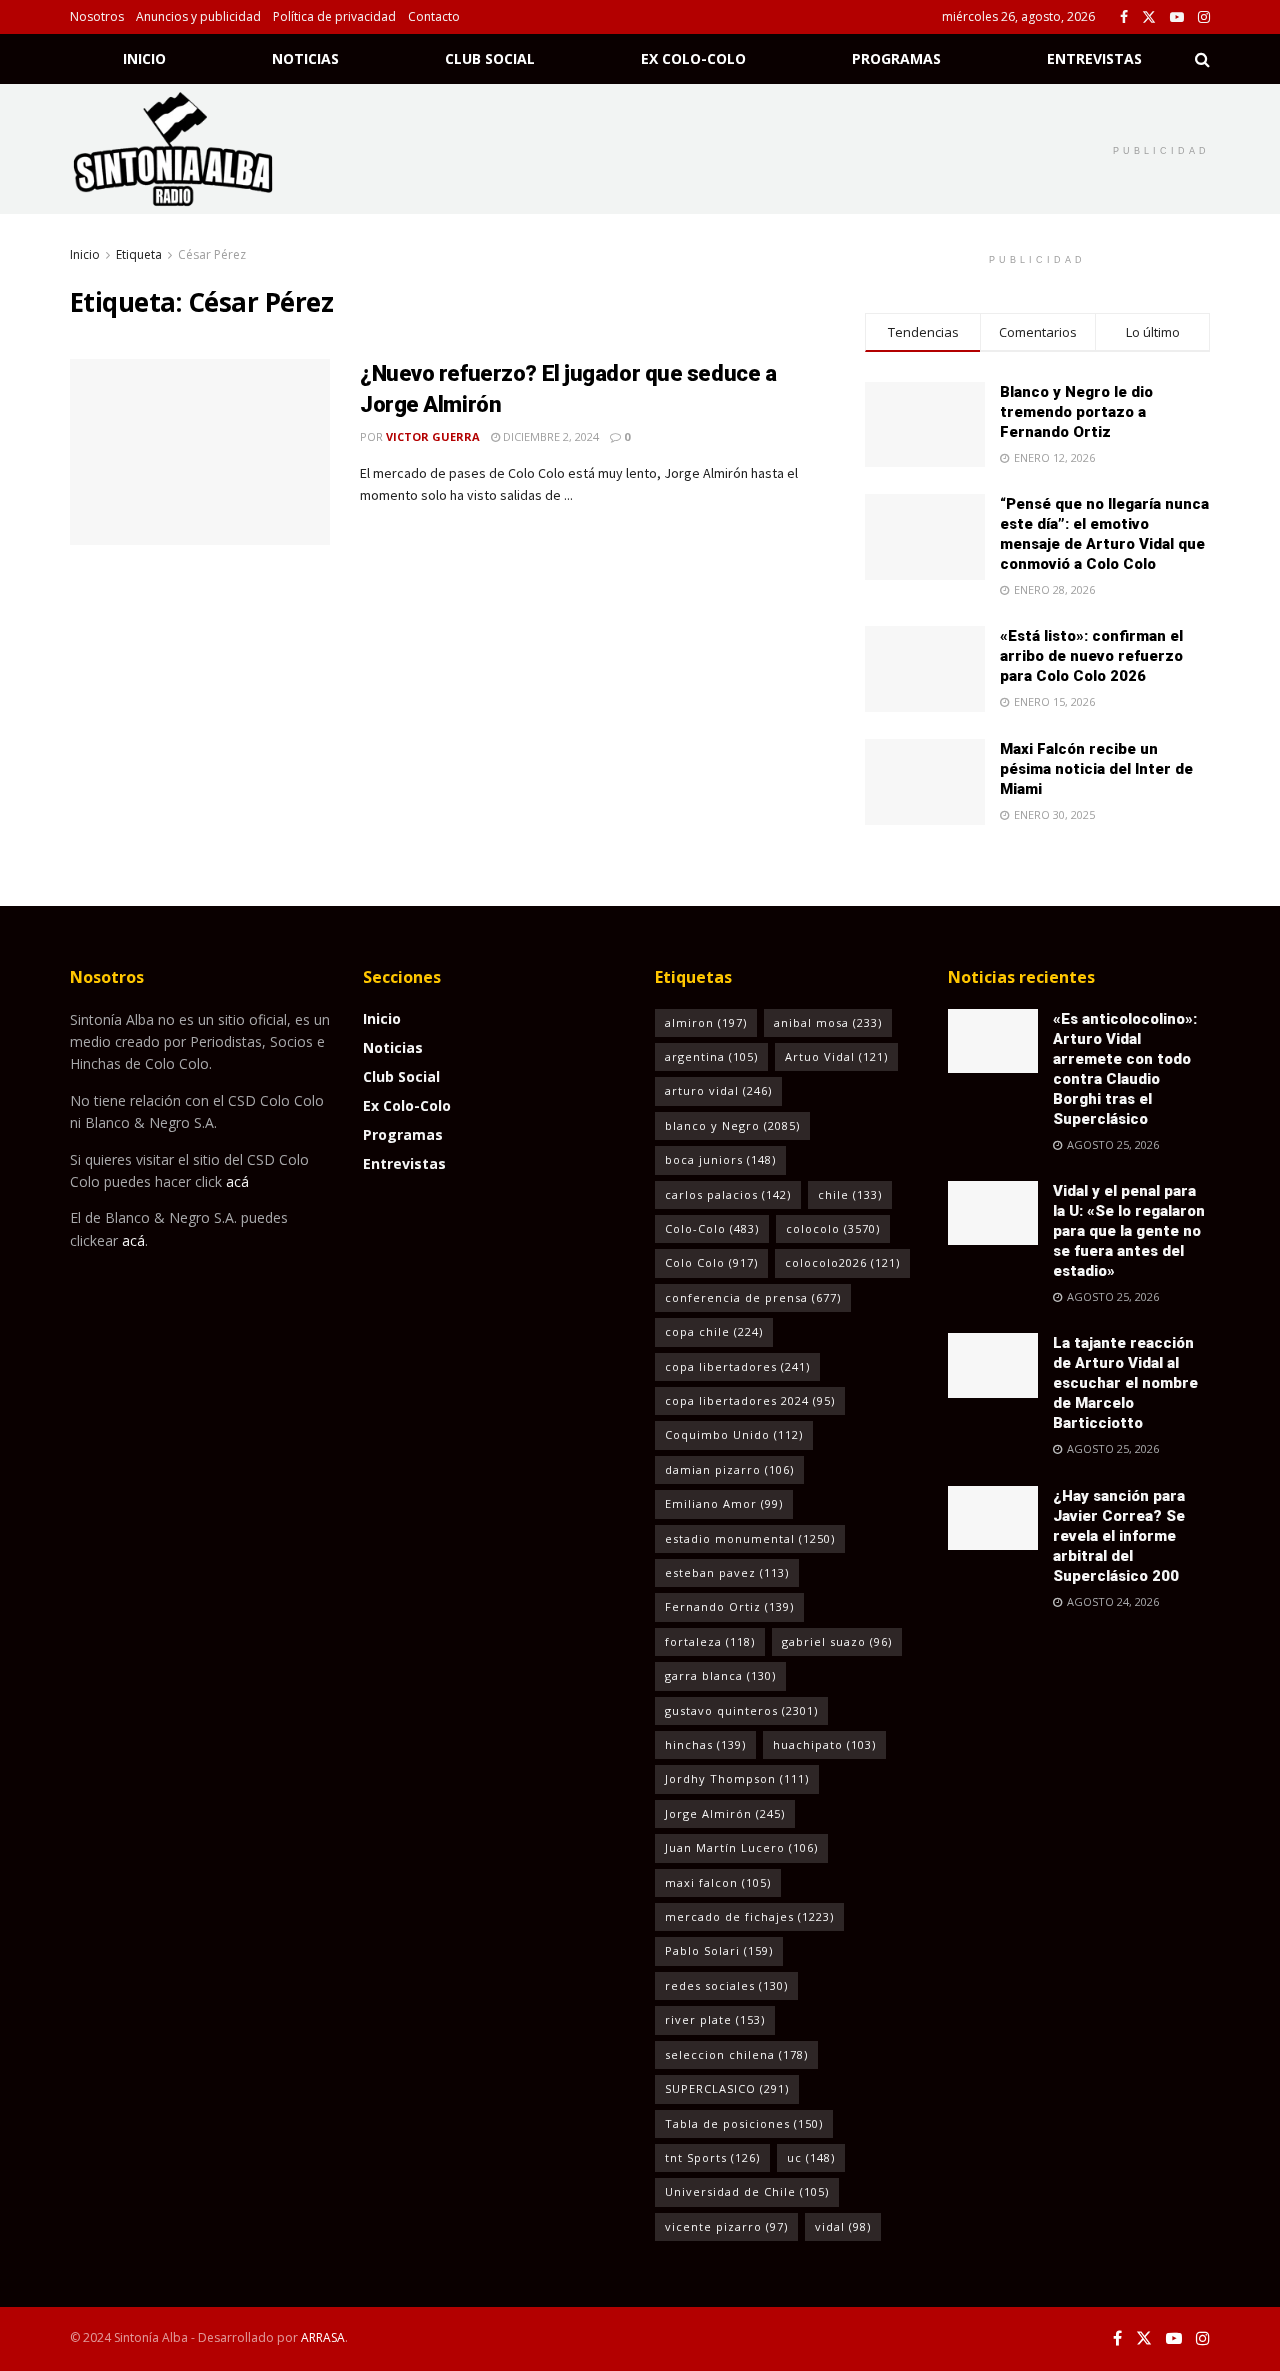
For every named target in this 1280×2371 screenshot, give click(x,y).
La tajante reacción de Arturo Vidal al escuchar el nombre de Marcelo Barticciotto (1125, 1383)
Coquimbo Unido (734, 1434)
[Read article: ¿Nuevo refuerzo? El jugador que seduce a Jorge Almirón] (200, 452)
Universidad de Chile (747, 2191)
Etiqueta (139, 254)
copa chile (714, 1331)
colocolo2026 (842, 1262)
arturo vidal (718, 1090)
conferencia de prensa (753, 1297)
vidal (843, 2226)
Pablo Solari (719, 1950)
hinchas (705, 1744)
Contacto (434, 16)
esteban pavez (727, 1572)
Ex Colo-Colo (693, 58)
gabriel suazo (837, 1641)
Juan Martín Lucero (741, 1847)
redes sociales (726, 1985)
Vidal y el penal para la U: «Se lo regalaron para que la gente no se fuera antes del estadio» (1129, 1231)
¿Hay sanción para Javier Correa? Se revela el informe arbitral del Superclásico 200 (1119, 1536)
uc (811, 2157)
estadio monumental (750, 1538)
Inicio (144, 58)
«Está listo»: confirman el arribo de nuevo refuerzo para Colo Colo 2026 (1091, 656)
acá (237, 1181)
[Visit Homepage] (198, 149)
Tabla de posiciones (744, 2123)
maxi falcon (718, 1882)
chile (850, 1194)
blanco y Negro (732, 1125)
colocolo (833, 1228)
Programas (896, 58)
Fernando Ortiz (729, 1606)
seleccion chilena (736, 2054)
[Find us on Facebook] (1124, 17)
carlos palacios (728, 1194)
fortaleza (710, 1641)
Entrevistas (1094, 58)
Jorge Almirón (725, 1813)
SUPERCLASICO (727, 2088)
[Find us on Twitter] (1149, 17)
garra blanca (720, 1675)
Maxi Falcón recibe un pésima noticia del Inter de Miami (1096, 769)
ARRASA (323, 2337)
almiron (706, 1022)
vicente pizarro (726, 2226)
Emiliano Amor (724, 1503)
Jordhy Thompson (737, 1778)
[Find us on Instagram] (1204, 17)
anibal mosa (828, 1022)
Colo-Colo (712, 1228)
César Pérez (212, 254)
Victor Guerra (433, 436)
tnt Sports (712, 2157)
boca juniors (720, 1159)
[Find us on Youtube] (1177, 17)
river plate (715, 2019)
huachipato (824, 1744)
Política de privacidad (334, 16)
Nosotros (97, 16)
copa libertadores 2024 (750, 1400)
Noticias (305, 58)
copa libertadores (737, 1366)
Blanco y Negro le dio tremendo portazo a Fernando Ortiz (1076, 412)
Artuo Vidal (836, 1056)
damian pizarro (729, 1469)
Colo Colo (711, 1262)
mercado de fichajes (749, 1916)
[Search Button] (1202, 59)
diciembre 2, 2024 (549, 436)
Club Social (490, 58)
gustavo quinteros (741, 1710)
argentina (711, 1056)
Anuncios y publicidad (198, 16)
